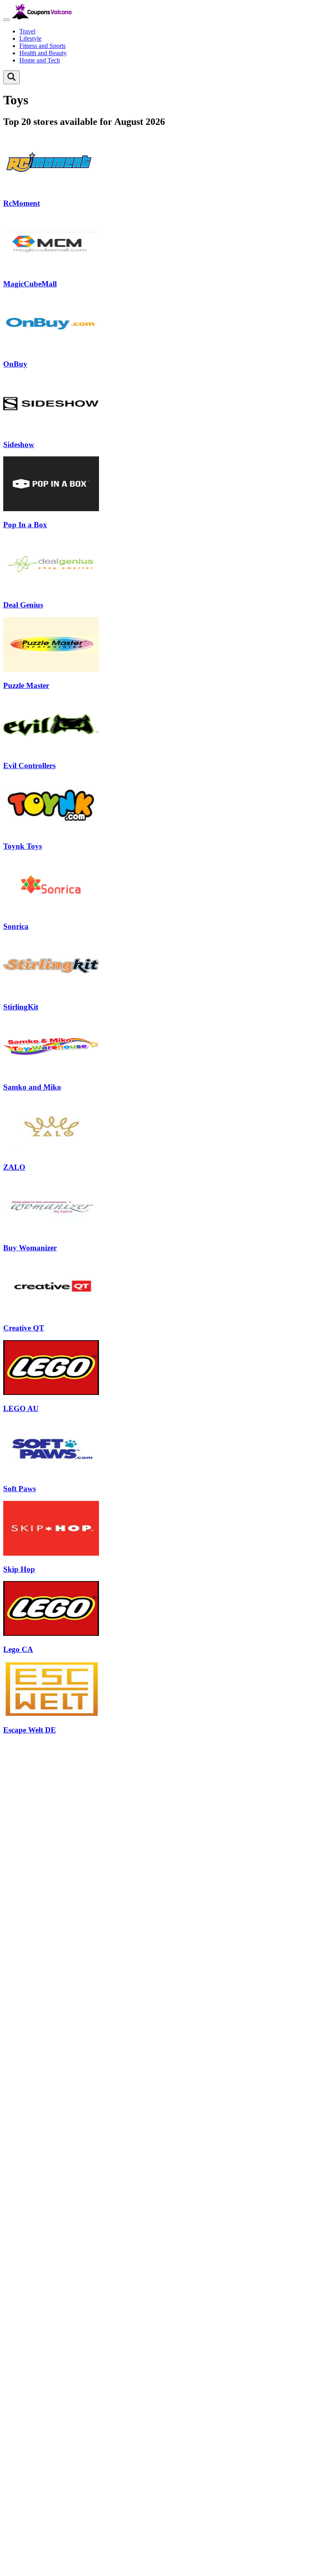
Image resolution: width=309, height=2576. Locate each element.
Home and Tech (40, 60)
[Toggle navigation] (6, 20)
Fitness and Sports (42, 46)
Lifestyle (30, 38)
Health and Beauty (43, 53)
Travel (27, 31)
